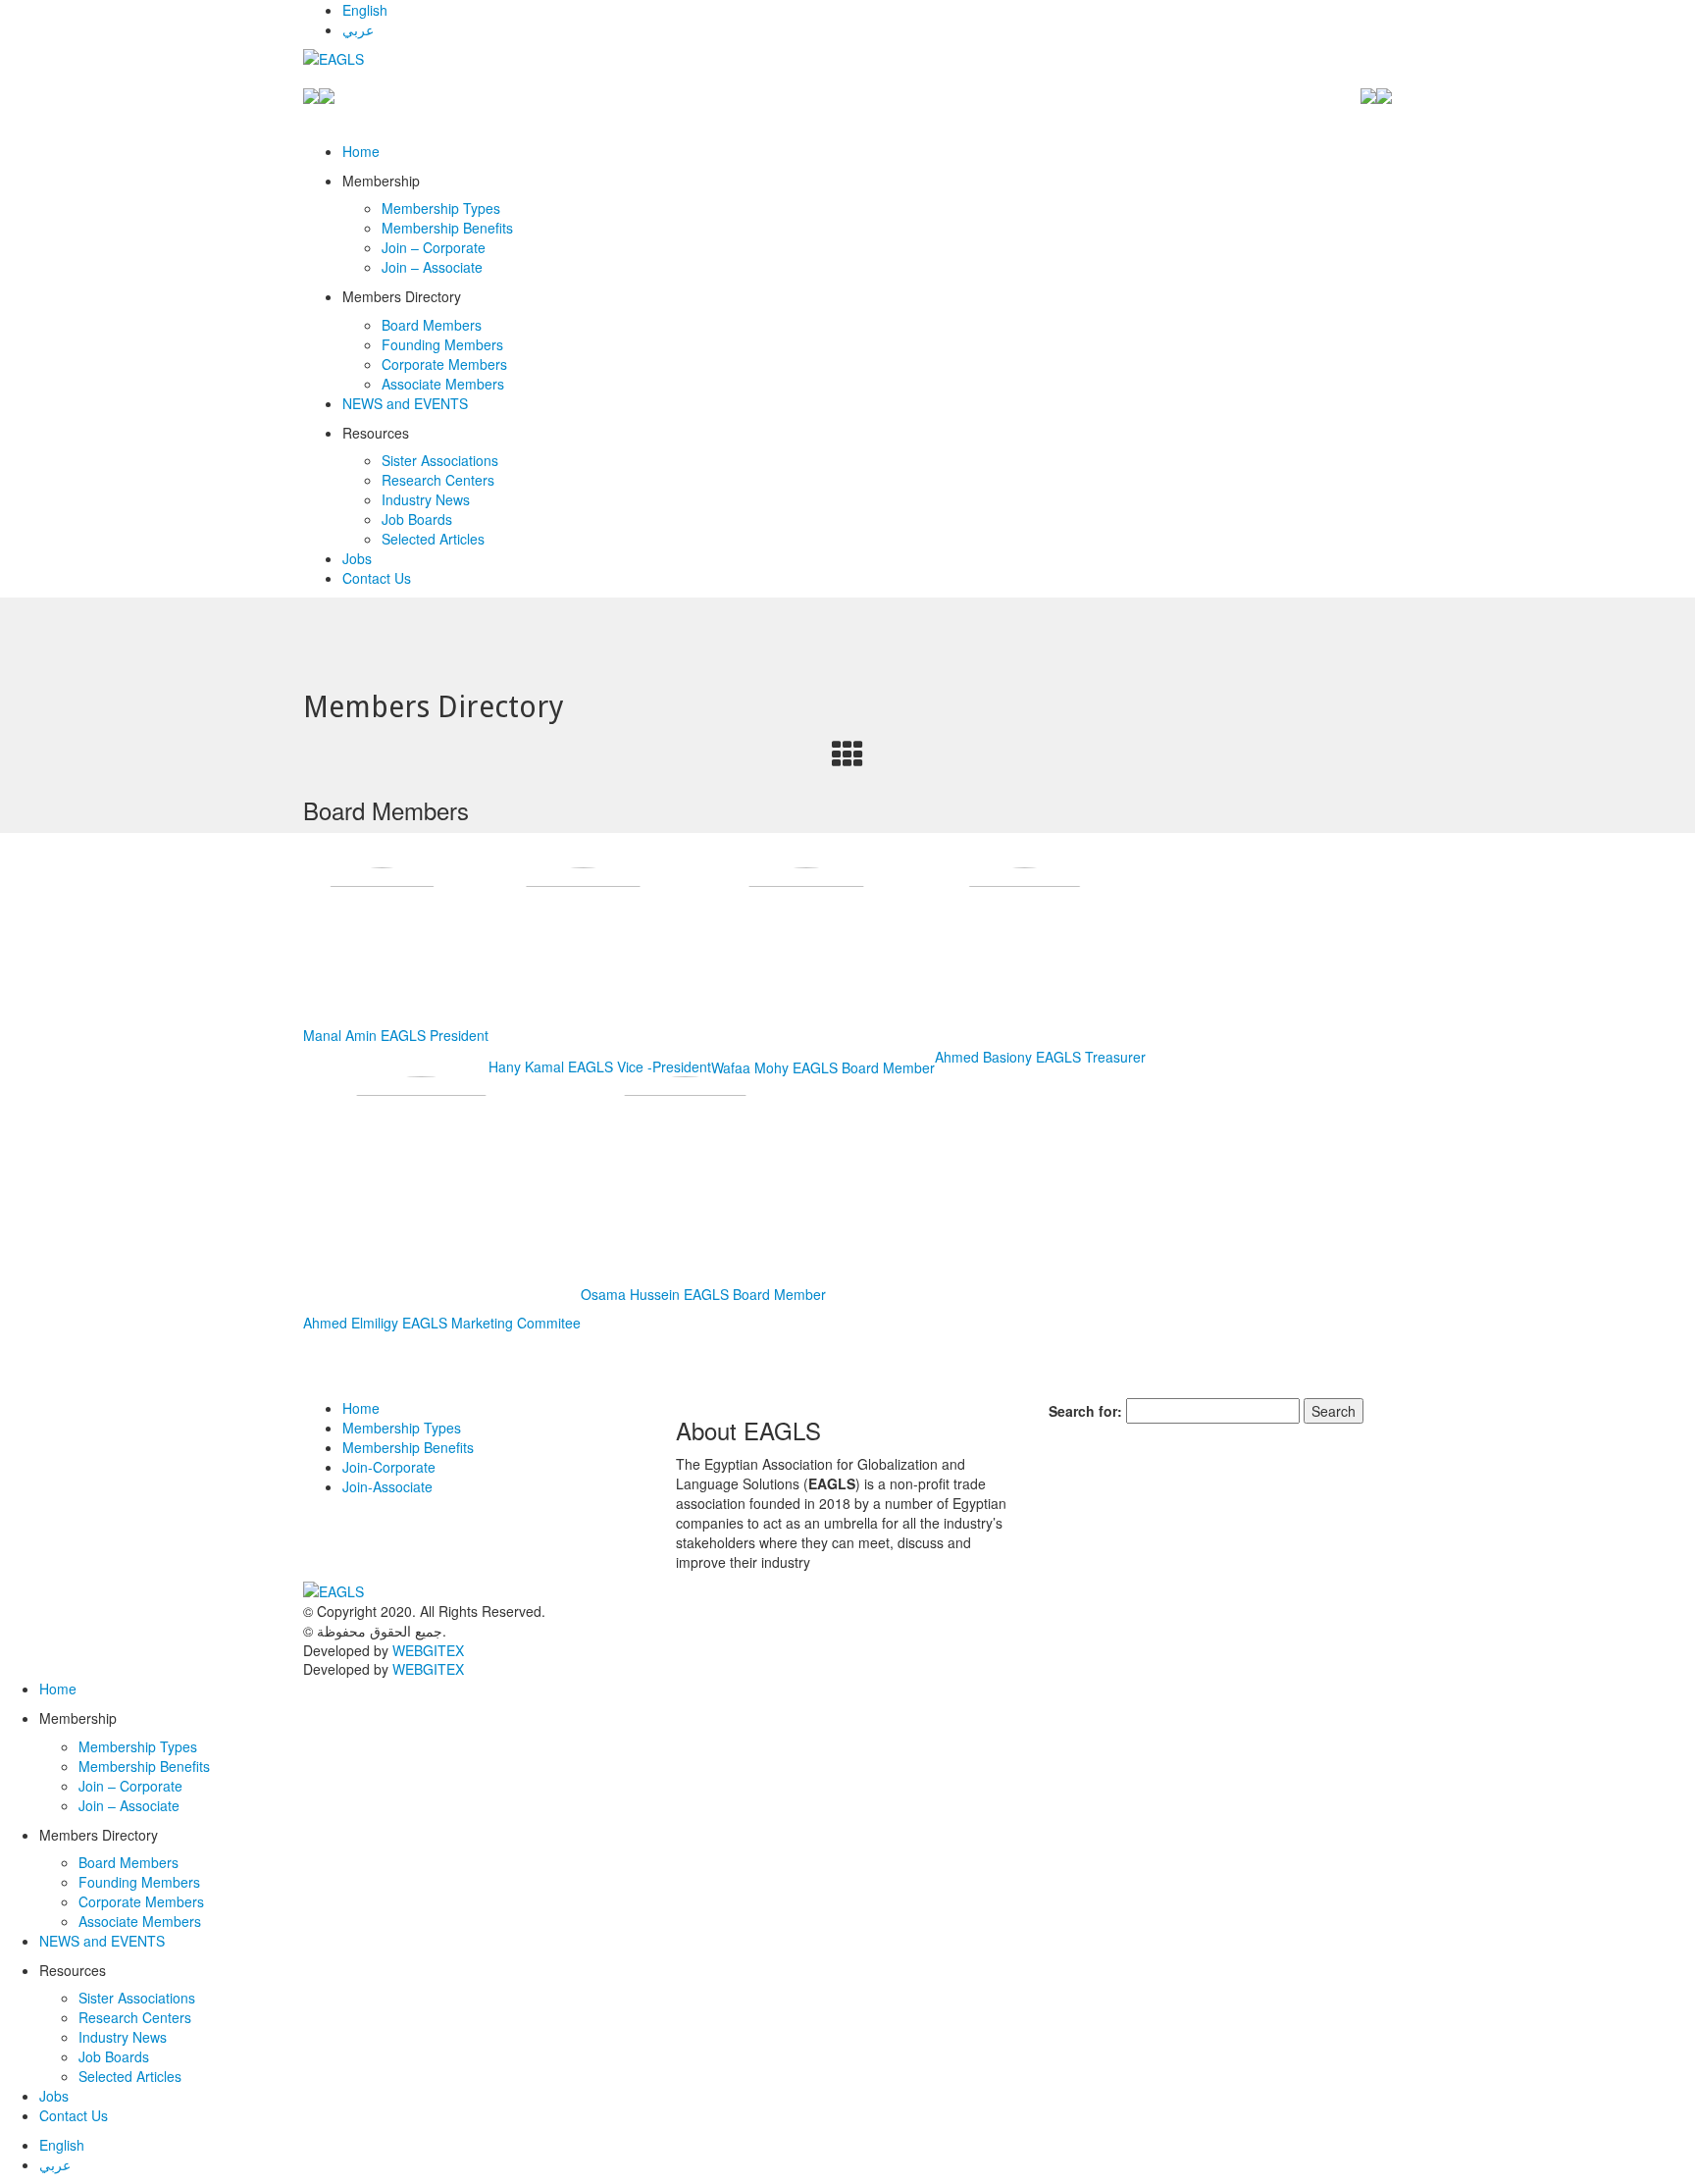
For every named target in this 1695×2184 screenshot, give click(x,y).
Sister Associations (440, 460)
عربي (358, 29)
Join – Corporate (434, 247)
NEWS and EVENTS (405, 403)
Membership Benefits (447, 228)
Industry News (426, 499)
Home (361, 151)
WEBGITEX (428, 1650)
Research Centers (438, 480)
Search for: (1085, 1411)
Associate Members (443, 384)
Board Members (432, 325)
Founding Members (442, 344)
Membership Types (441, 208)
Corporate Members (444, 364)
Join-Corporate (389, 1467)
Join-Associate (387, 1486)
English (365, 10)
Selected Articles (433, 539)
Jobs (357, 558)
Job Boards (417, 519)
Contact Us (377, 578)
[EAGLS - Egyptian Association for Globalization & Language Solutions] (384, 59)
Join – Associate (432, 267)
